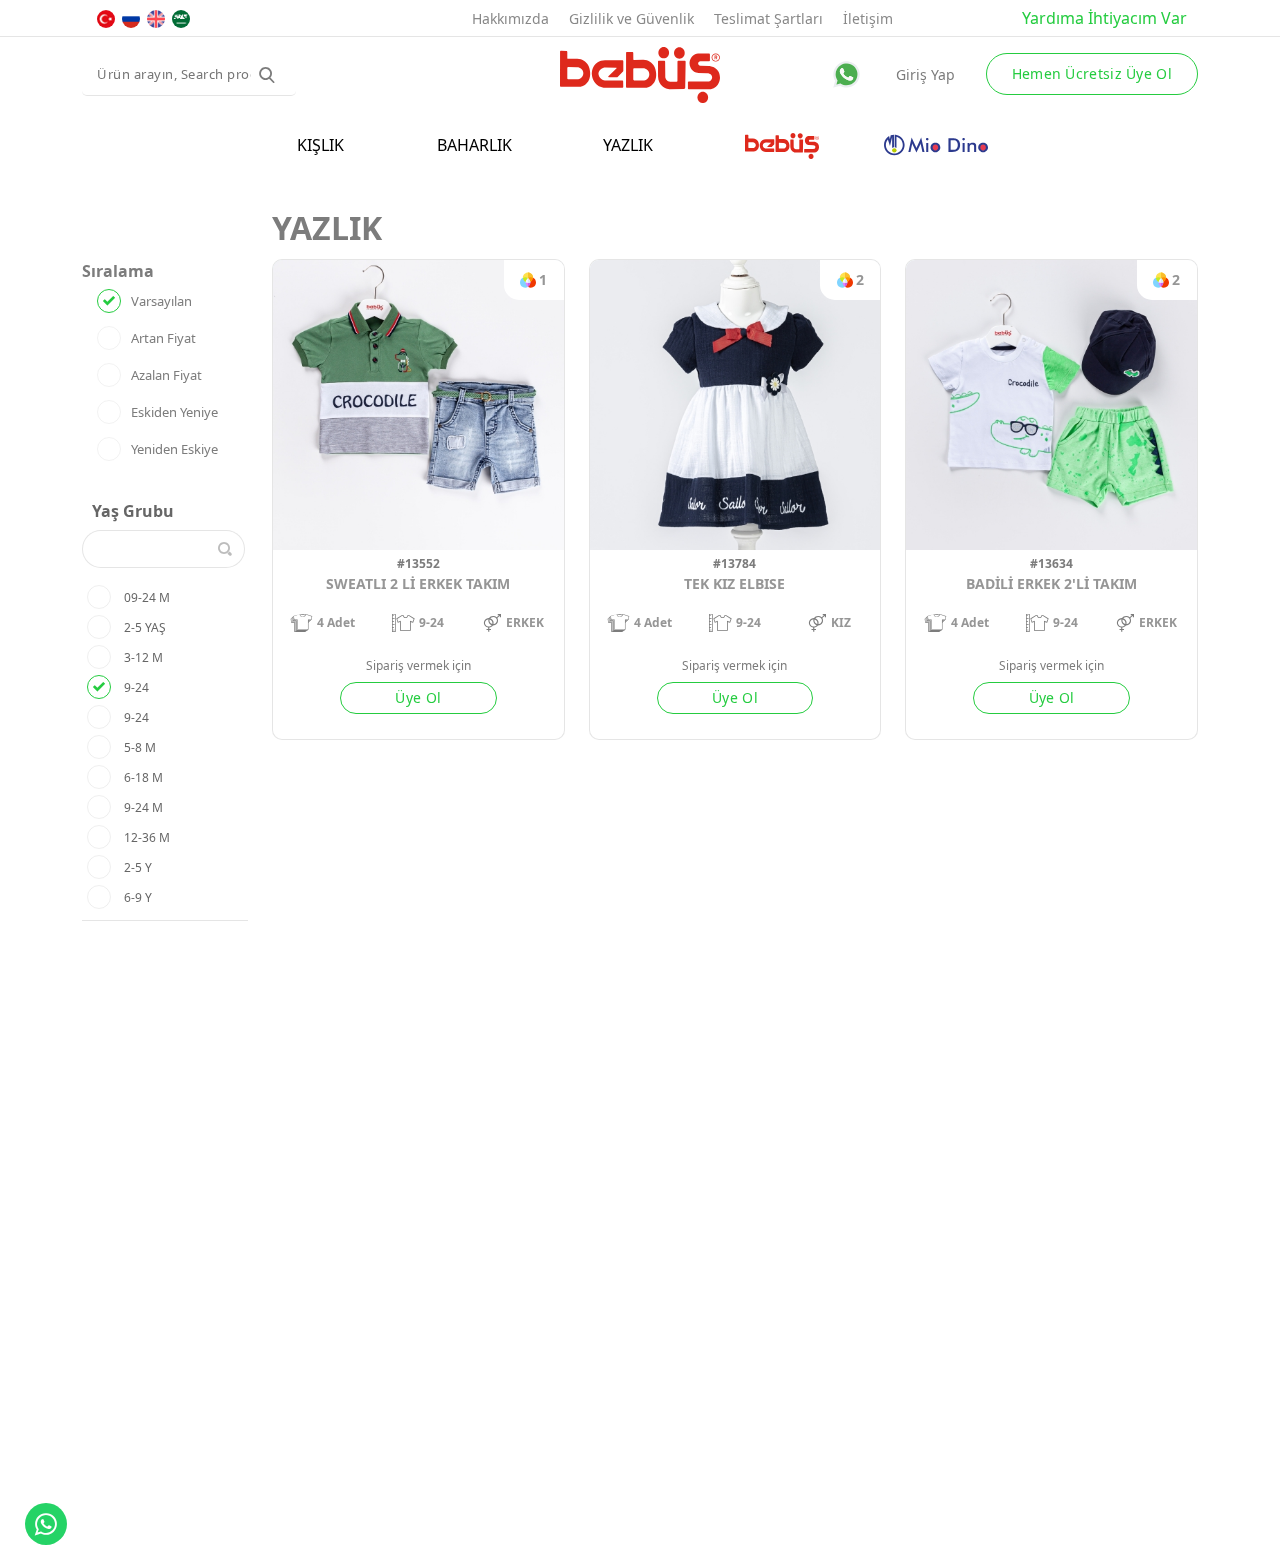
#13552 (418, 563)
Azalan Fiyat (166, 375)
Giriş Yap (925, 74)
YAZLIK (628, 145)
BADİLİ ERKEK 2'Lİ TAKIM (1051, 583)
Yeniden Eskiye (174, 449)
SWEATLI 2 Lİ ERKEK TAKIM (418, 583)
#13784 (734, 563)
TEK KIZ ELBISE (734, 583)
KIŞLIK (320, 145)
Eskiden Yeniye (174, 412)
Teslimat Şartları (768, 18)
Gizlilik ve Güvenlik (631, 18)
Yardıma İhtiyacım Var (1104, 18)
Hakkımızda (510, 18)
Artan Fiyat (163, 338)
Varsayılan (161, 301)
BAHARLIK (474, 145)
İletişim (868, 18)
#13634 (1051, 563)
